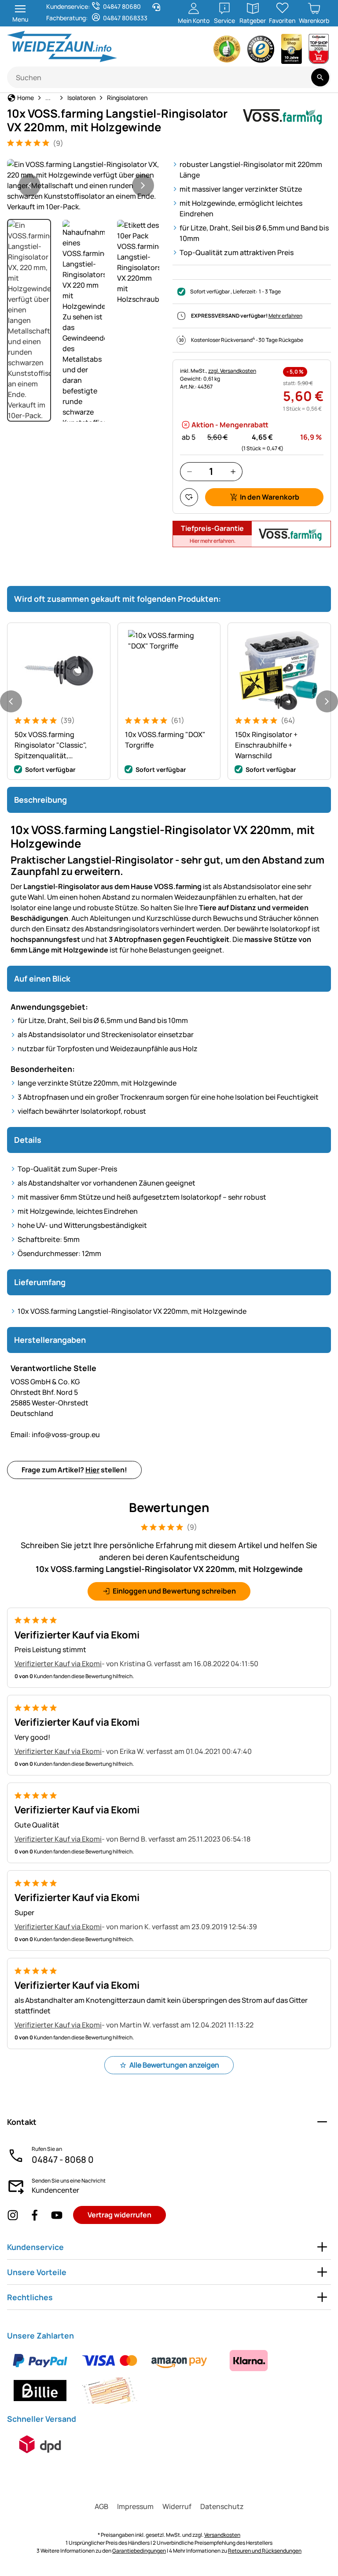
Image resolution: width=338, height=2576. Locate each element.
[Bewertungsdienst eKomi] (227, 51)
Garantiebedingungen (139, 2551)
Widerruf (177, 2506)
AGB (101, 2506)
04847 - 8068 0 (63, 2159)
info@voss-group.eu (55, 1434)
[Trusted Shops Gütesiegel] (261, 51)
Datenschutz (222, 2506)
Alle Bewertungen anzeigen (174, 2065)
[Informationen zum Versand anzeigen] (40, 2444)
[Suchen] (320, 77)
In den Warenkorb (270, 497)
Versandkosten (222, 2535)
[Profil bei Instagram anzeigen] (13, 2215)
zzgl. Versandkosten (232, 371)
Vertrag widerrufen (119, 2215)
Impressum (135, 2506)
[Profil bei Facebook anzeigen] (35, 2215)
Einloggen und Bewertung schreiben (174, 1591)
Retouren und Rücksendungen (265, 2551)
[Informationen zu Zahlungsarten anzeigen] (169, 2376)
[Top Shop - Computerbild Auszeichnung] (319, 51)
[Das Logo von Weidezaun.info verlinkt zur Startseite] (85, 46)
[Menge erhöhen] (233, 472)
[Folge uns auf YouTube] (57, 2215)
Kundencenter (55, 2190)
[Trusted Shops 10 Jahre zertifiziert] (292, 51)
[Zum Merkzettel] (189, 497)
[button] (86, 185)
